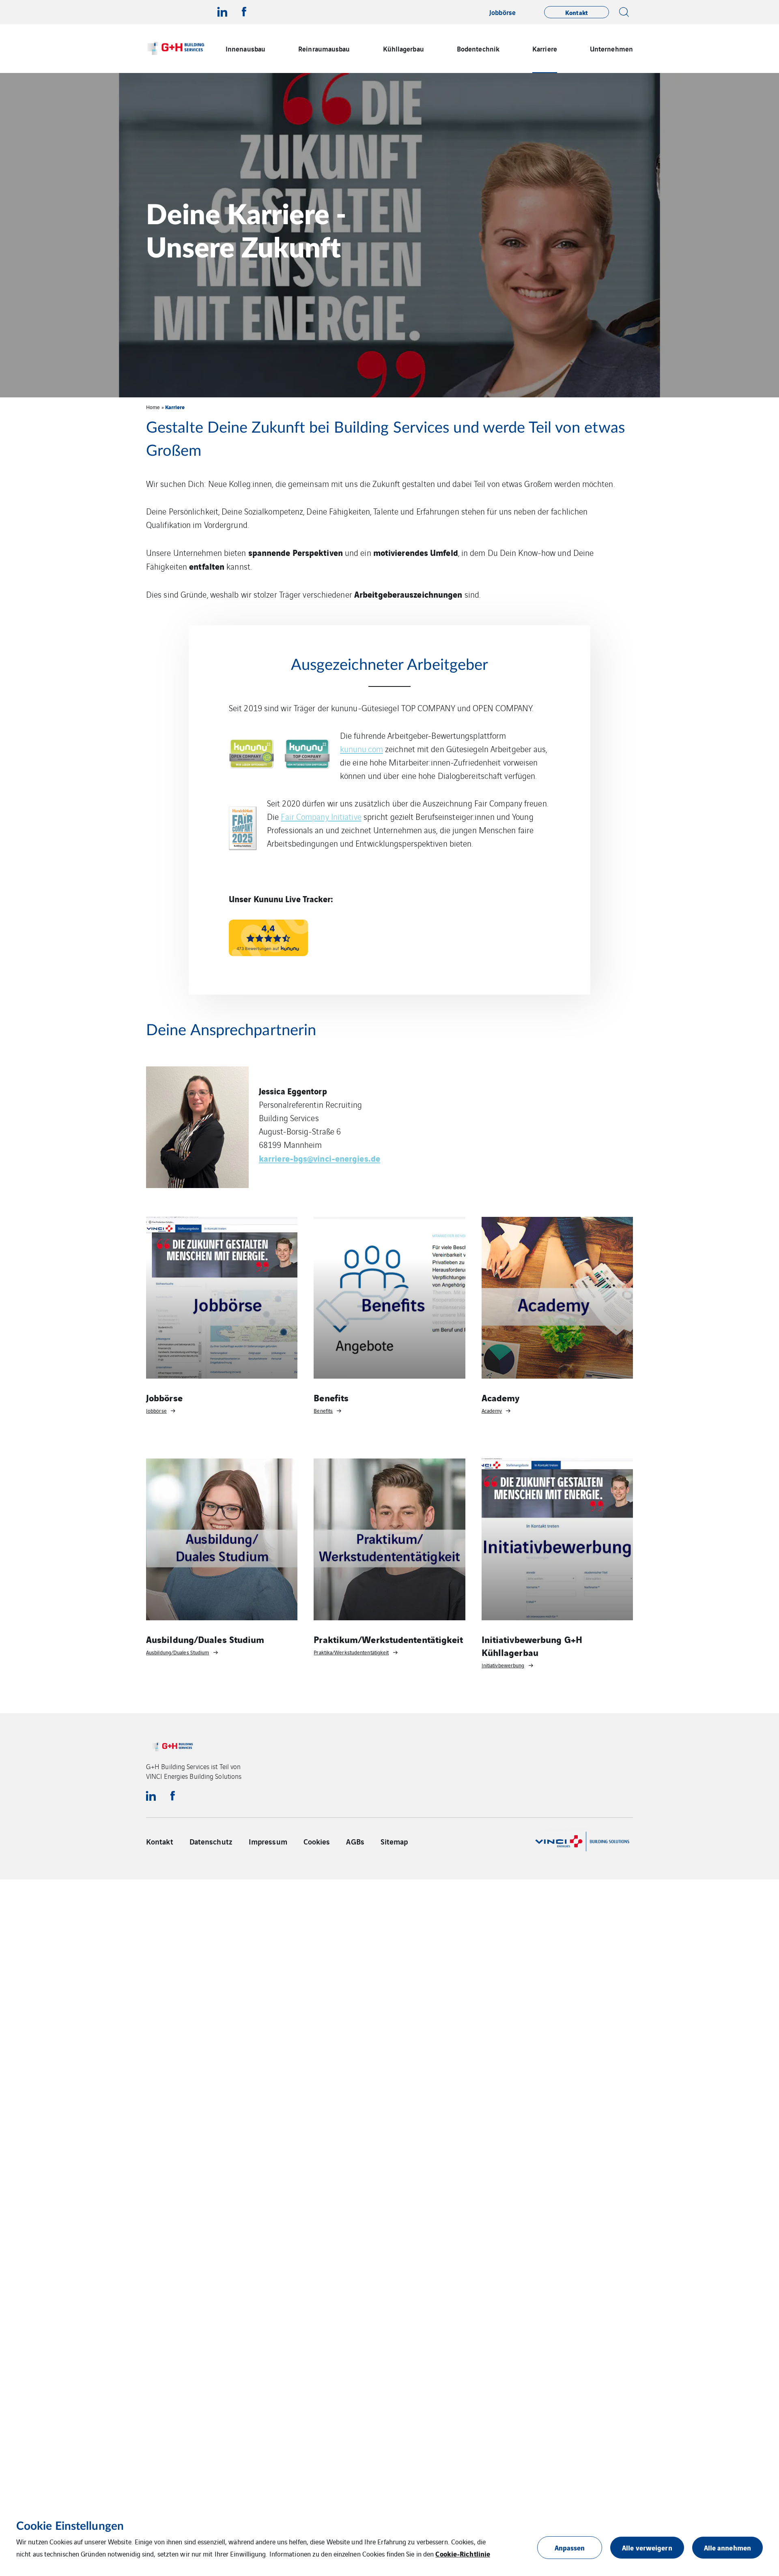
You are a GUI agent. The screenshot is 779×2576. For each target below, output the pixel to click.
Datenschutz (211, 1841)
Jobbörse (502, 12)
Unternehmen (611, 48)
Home (153, 407)
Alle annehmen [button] (727, 2547)
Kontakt (160, 1841)
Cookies (317, 1841)
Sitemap (394, 1841)
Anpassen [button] (570, 2547)
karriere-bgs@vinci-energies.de (320, 1158)
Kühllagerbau (403, 48)
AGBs (355, 1841)
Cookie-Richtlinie (463, 2553)
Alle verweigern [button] (647, 2547)
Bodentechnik (478, 48)
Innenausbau (245, 48)
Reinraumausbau (324, 48)
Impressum (268, 1841)
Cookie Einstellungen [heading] (70, 2526)
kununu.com (362, 749)
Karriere (545, 48)
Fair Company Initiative (321, 816)
